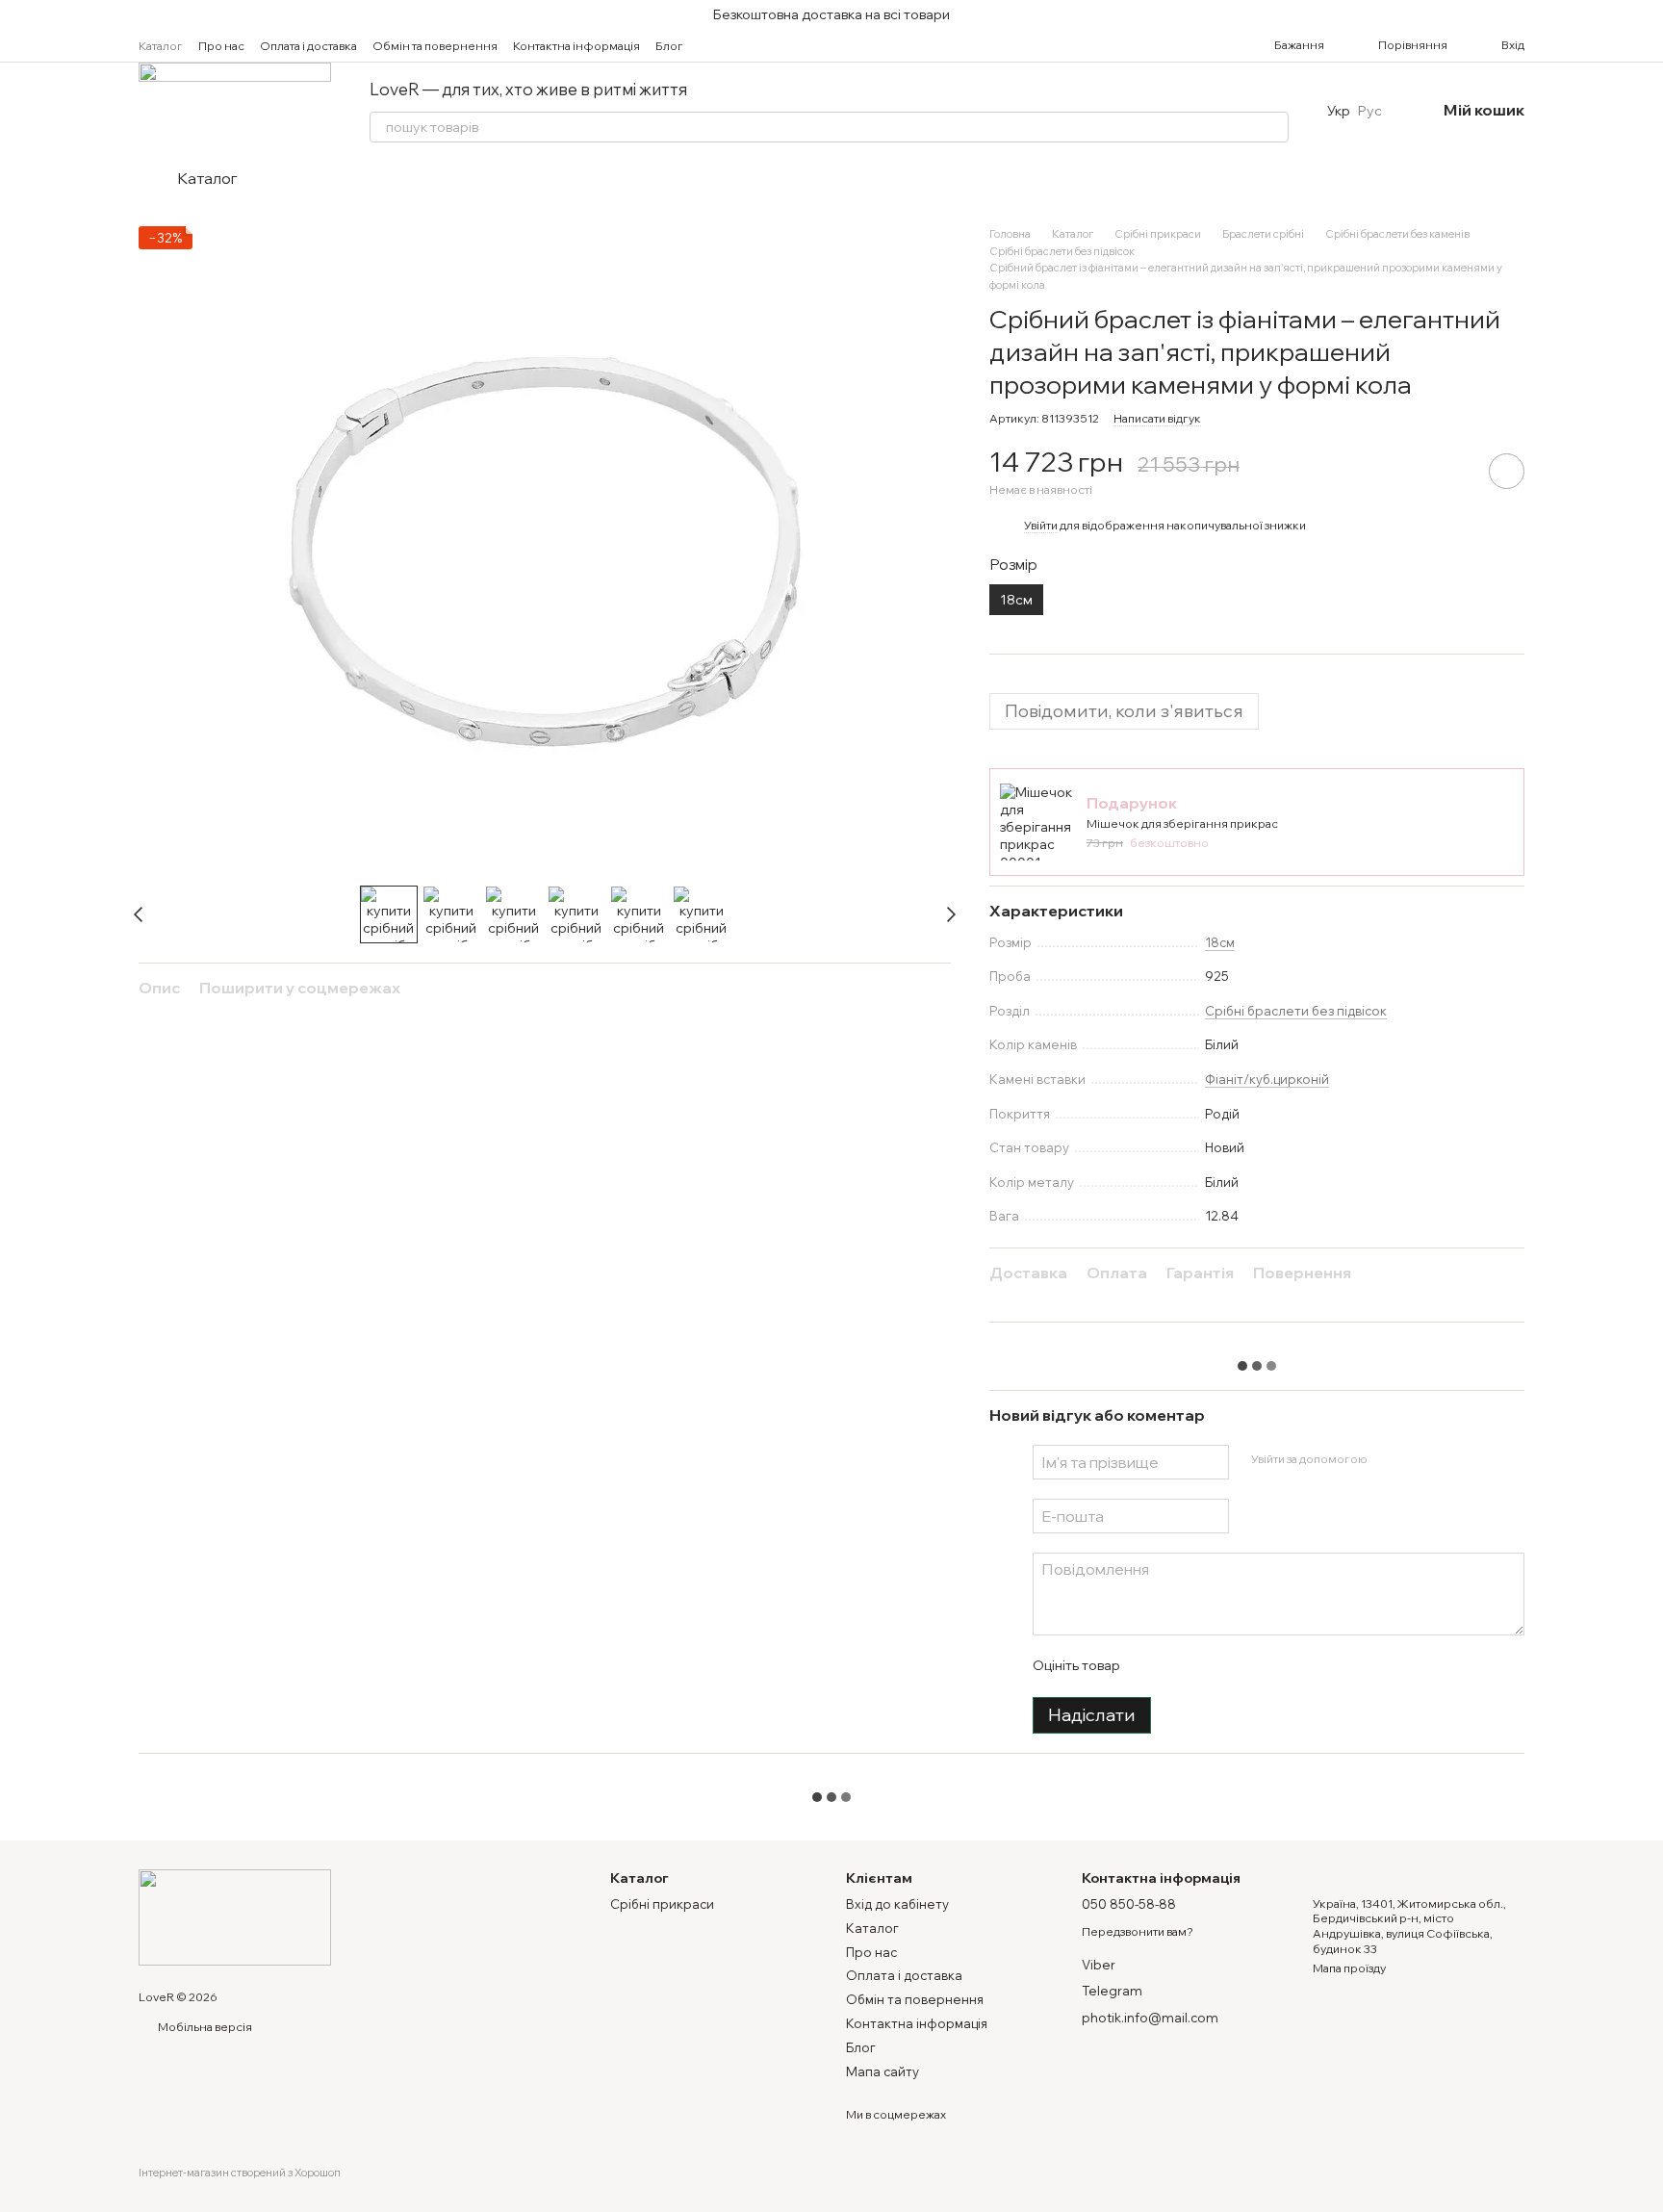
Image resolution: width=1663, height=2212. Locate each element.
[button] (1648, 14)
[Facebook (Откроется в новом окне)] (745, 45)
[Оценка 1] (1151, 1666)
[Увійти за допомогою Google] (1419, 1459)
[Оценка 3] (1213, 1666)
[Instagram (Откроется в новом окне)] (722, 45)
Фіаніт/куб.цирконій (1267, 1079)
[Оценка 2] (1182, 1666)
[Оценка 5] (1274, 1666)
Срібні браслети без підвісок (1296, 1011)
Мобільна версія (204, 2027)
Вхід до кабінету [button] (897, 1904)
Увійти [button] (1041, 525)
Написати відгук (1157, 418)
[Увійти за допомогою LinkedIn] (1449, 1459)
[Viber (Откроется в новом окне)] (791, 45)
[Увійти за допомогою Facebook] (1388, 1459)
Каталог (161, 46)
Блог (669, 46)
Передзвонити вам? (1138, 1931)
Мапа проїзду (1349, 1968)
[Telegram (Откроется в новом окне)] (768, 45)
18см (1220, 942)
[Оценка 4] (1243, 1666)
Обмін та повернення (435, 46)
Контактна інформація (576, 46)
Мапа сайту (883, 2071)
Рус (1370, 111)
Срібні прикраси (662, 1904)
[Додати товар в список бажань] (1507, 471)
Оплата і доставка (308, 46)
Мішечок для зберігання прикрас (1182, 823)
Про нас (221, 46)
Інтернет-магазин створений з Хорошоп (240, 2173)
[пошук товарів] (1273, 127)
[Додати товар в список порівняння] (1452, 471)
